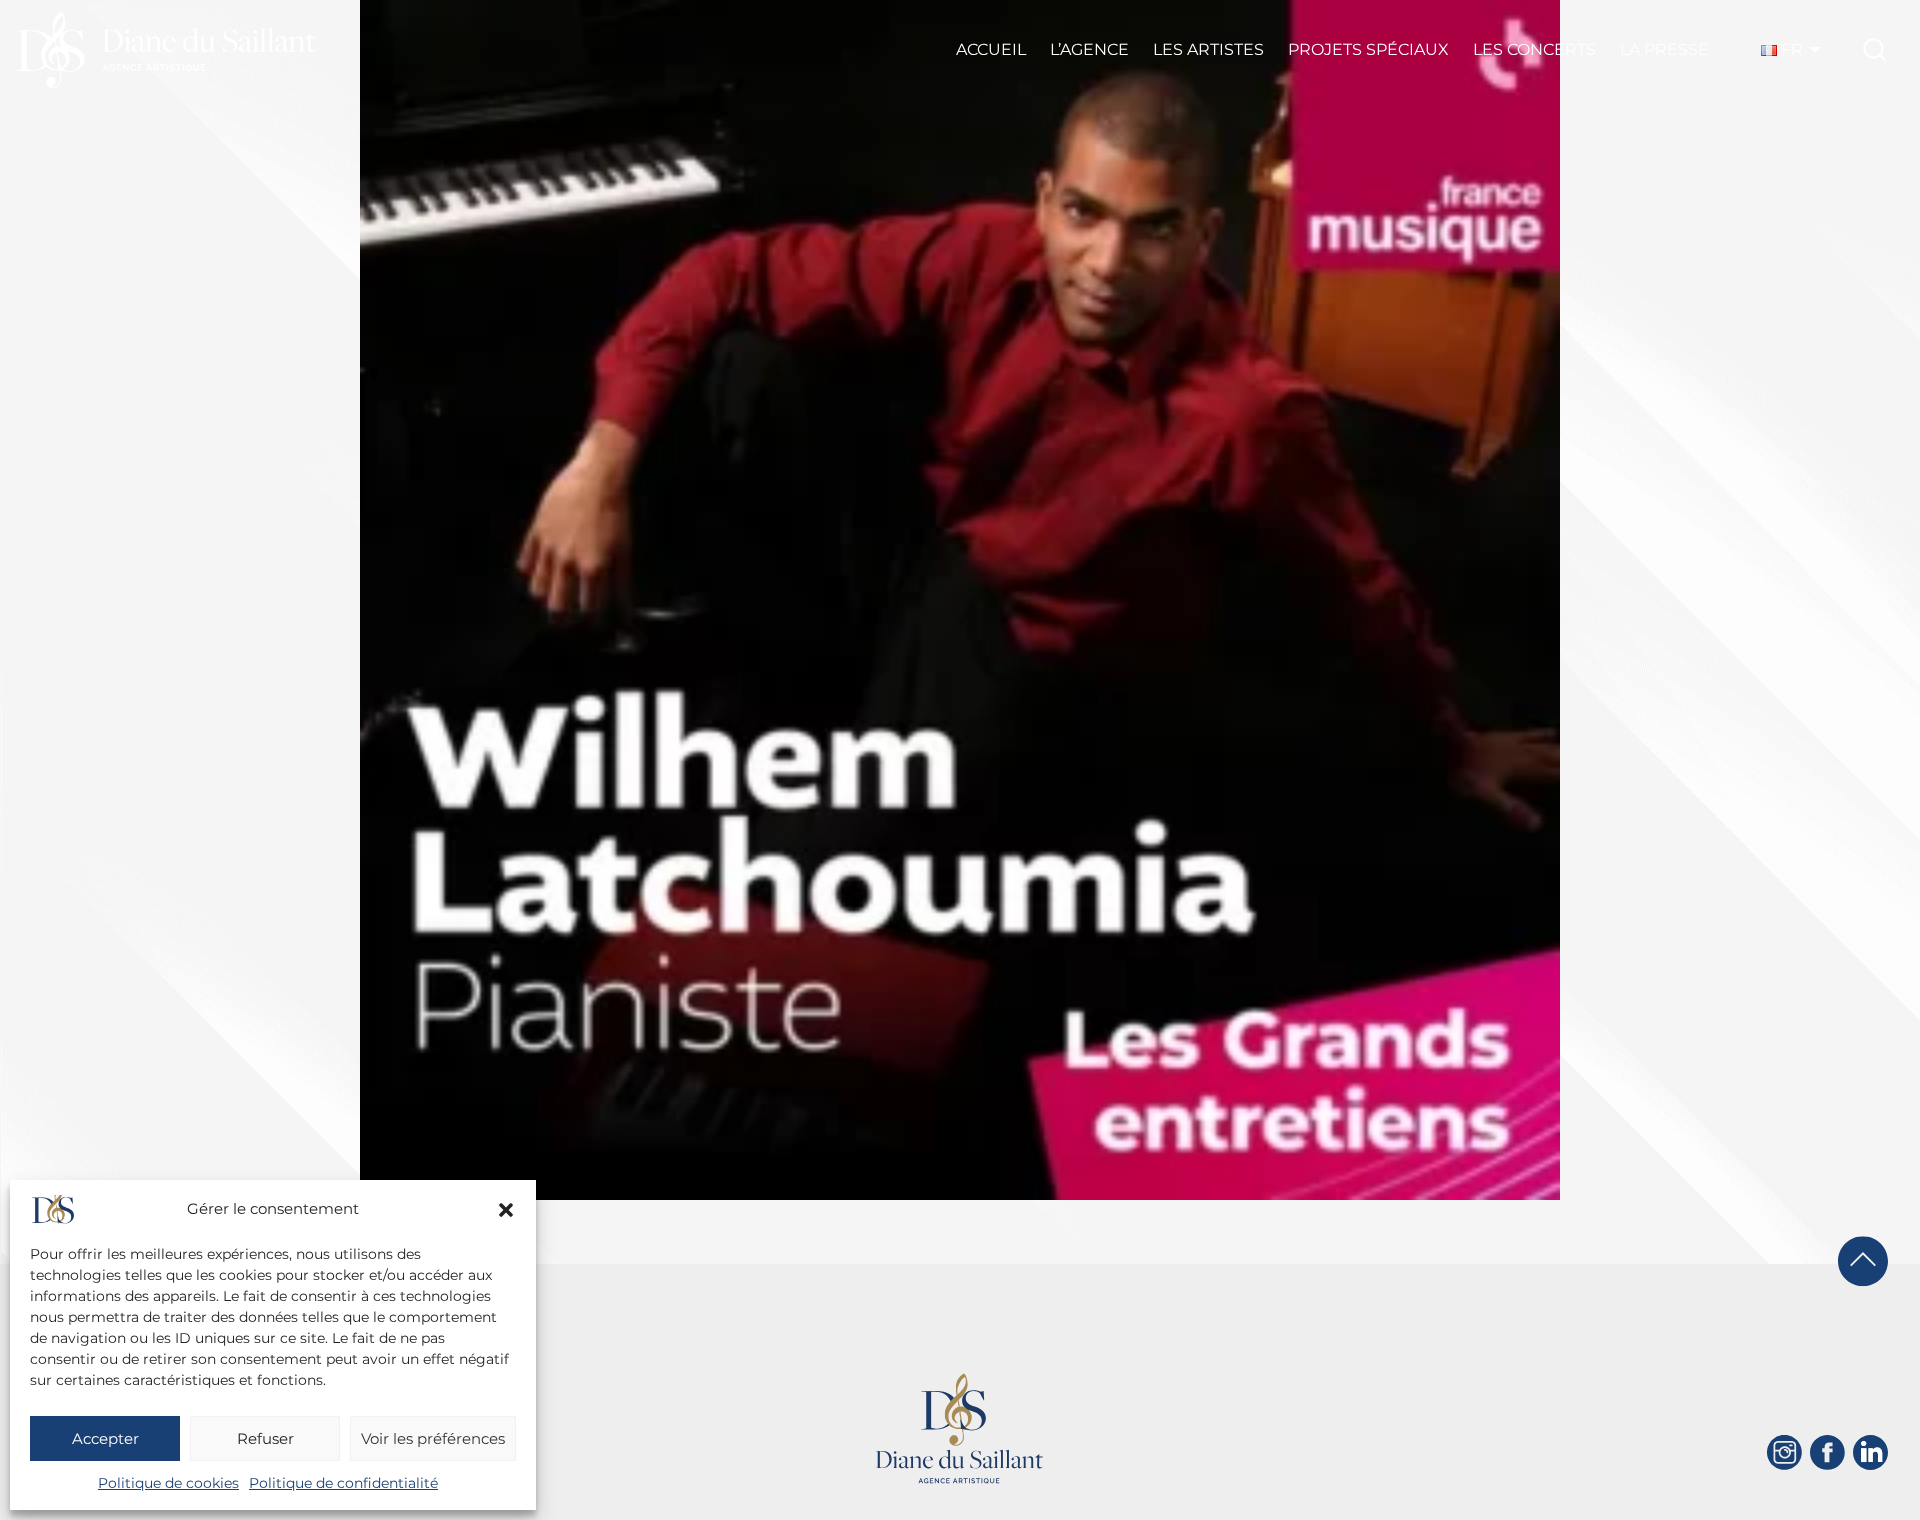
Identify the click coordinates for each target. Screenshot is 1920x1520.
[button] (506, 1210)
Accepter (105, 1438)
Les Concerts (1534, 49)
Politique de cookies (168, 1483)
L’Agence (1089, 49)
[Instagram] (1784, 1452)
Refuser (265, 1438)
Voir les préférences (433, 1438)
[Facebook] (1827, 1452)
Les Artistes (1208, 49)
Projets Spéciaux (1368, 49)
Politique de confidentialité (343, 1483)
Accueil (991, 49)
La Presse (1664, 49)
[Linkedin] (1870, 1452)
